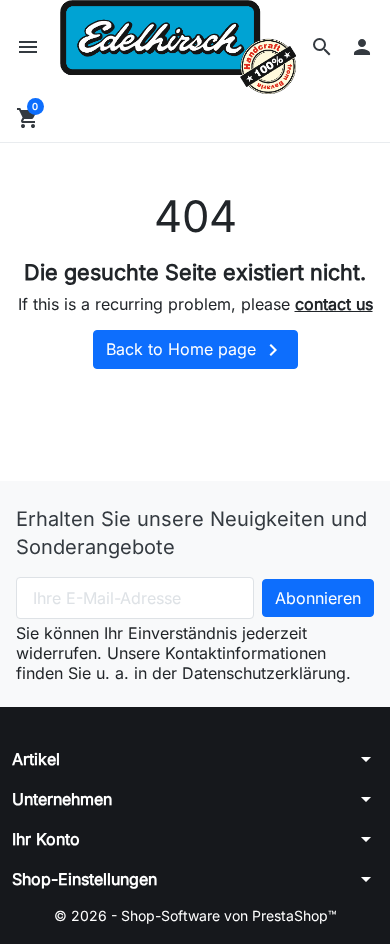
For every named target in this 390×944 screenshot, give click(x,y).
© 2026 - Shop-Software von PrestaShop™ (195, 915)
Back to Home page (195, 350)
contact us (334, 304)
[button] (322, 47)
